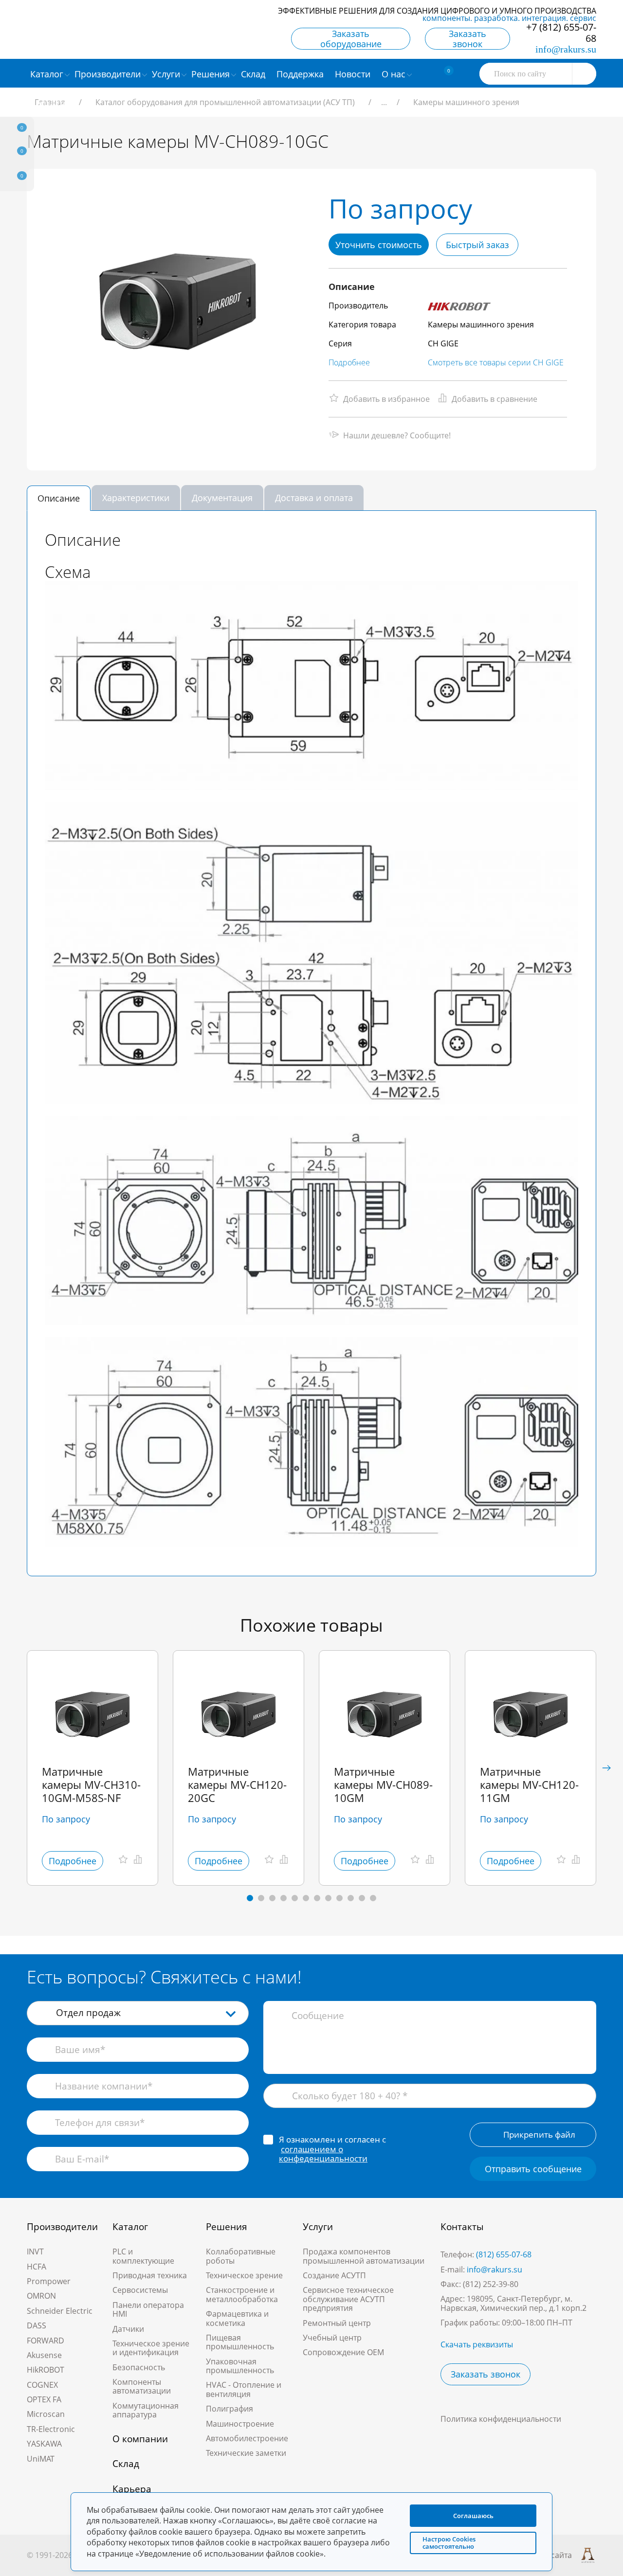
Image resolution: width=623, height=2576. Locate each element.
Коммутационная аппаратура (146, 2410)
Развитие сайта (543, 2555)
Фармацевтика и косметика (237, 2318)
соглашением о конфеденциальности (323, 2154)
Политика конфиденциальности (501, 2419)
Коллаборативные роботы (241, 2256)
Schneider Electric (60, 2311)
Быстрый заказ (477, 245)
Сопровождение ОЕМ (343, 2352)
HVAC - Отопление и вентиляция (244, 2389)
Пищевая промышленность (240, 2342)
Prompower (49, 2281)
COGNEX (42, 2385)
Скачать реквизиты (477, 2344)
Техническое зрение (244, 2275)
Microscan (46, 2414)
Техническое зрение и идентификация (151, 2348)
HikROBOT (46, 2370)
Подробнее (349, 362)
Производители (62, 2227)
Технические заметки (246, 2453)
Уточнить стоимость (379, 245)
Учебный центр (332, 2338)
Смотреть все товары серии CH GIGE (496, 362)
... (384, 102)
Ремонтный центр (337, 2323)
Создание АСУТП (334, 2275)
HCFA (37, 2267)
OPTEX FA (44, 2399)
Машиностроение (240, 2424)
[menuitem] (254, 73)
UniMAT (41, 2459)
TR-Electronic (51, 2429)
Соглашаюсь (473, 2516)
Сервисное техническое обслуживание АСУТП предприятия (348, 2299)
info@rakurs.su (566, 49)
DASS (37, 2325)
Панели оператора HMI (148, 2309)
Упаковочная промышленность (240, 2366)
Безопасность (139, 2367)
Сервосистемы (140, 2290)
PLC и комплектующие (143, 2256)
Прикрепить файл (539, 2135)
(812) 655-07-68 (504, 2254)
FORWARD (46, 2341)
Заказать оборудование (351, 39)
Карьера (132, 2489)
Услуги (318, 2227)
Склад (126, 2464)
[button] (606, 1768)
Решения (227, 2227)
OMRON (41, 2296)
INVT (35, 2252)
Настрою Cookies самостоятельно (449, 2543)
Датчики (128, 2329)
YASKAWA (44, 2444)
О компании (140, 2439)
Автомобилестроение (247, 2438)
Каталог (130, 2227)
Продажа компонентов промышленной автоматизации (364, 2256)
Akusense (44, 2355)
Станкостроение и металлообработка (242, 2294)
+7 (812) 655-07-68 (561, 33)
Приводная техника (150, 2275)
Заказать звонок (467, 39)
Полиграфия (229, 2409)
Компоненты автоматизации (142, 2386)
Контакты (462, 2227)
